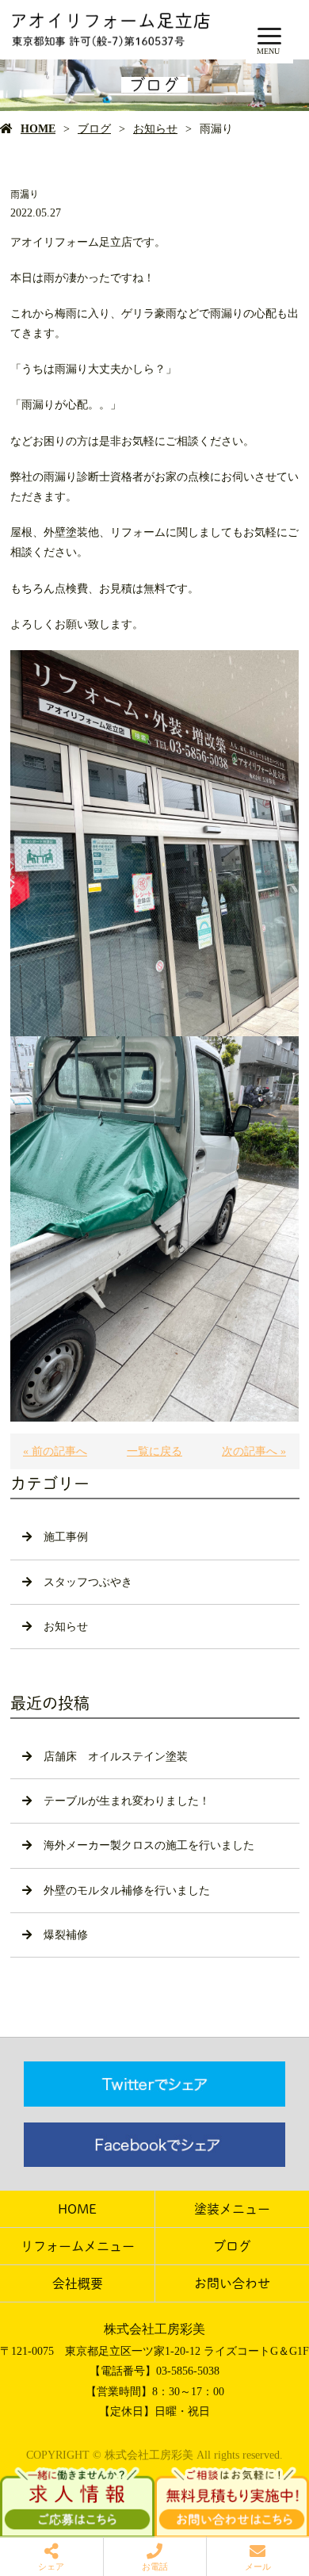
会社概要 (78, 2283)
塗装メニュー (232, 2209)
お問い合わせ (232, 2283)
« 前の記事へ (55, 1451)
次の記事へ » (254, 1451)
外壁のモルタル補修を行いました (127, 1891)
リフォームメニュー (78, 2246)
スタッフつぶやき (88, 1582)
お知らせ (155, 129)
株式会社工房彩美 (154, 2329)
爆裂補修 (66, 1935)
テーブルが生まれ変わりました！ (127, 1801)
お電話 (155, 2566)
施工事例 (66, 1537)
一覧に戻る (154, 1451)
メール (258, 2566)
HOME (38, 129)
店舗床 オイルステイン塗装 (116, 1757)
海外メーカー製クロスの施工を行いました (149, 1845)
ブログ (94, 129)
